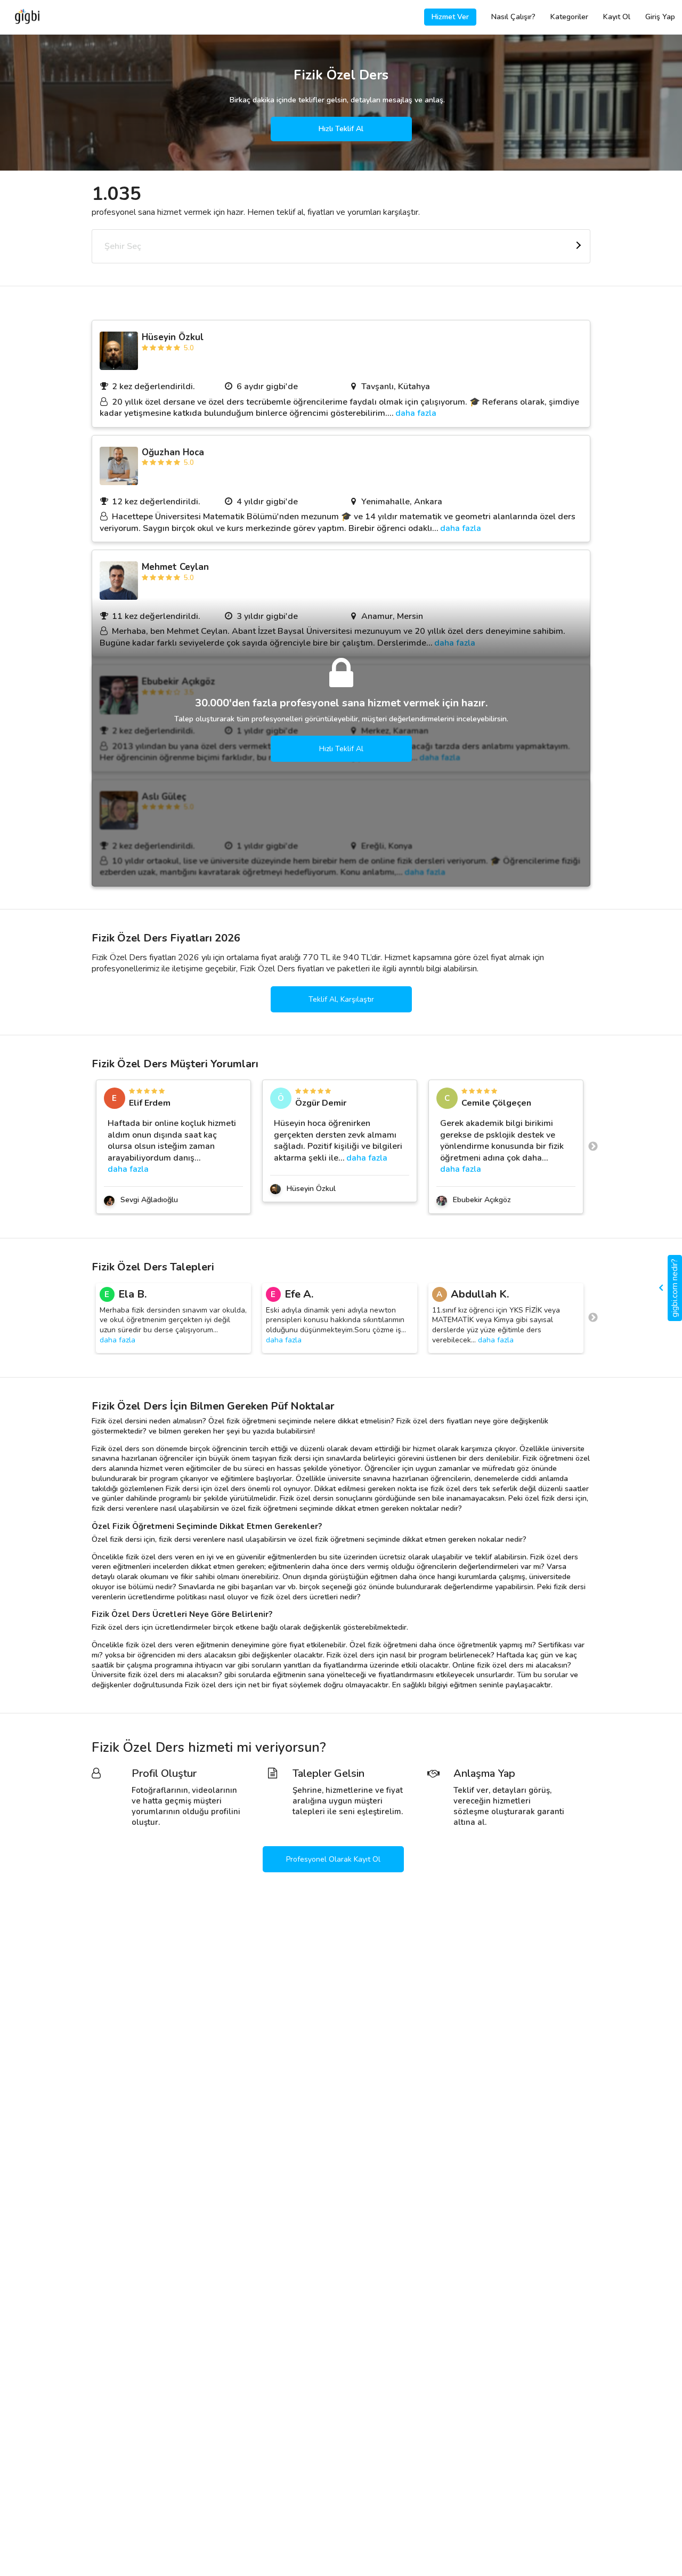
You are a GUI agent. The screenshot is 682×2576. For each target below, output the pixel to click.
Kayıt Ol (617, 17)
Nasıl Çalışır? (513, 17)
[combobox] (341, 246)
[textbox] (341, 246)
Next (593, 1147)
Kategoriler (569, 17)
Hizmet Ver (450, 17)
